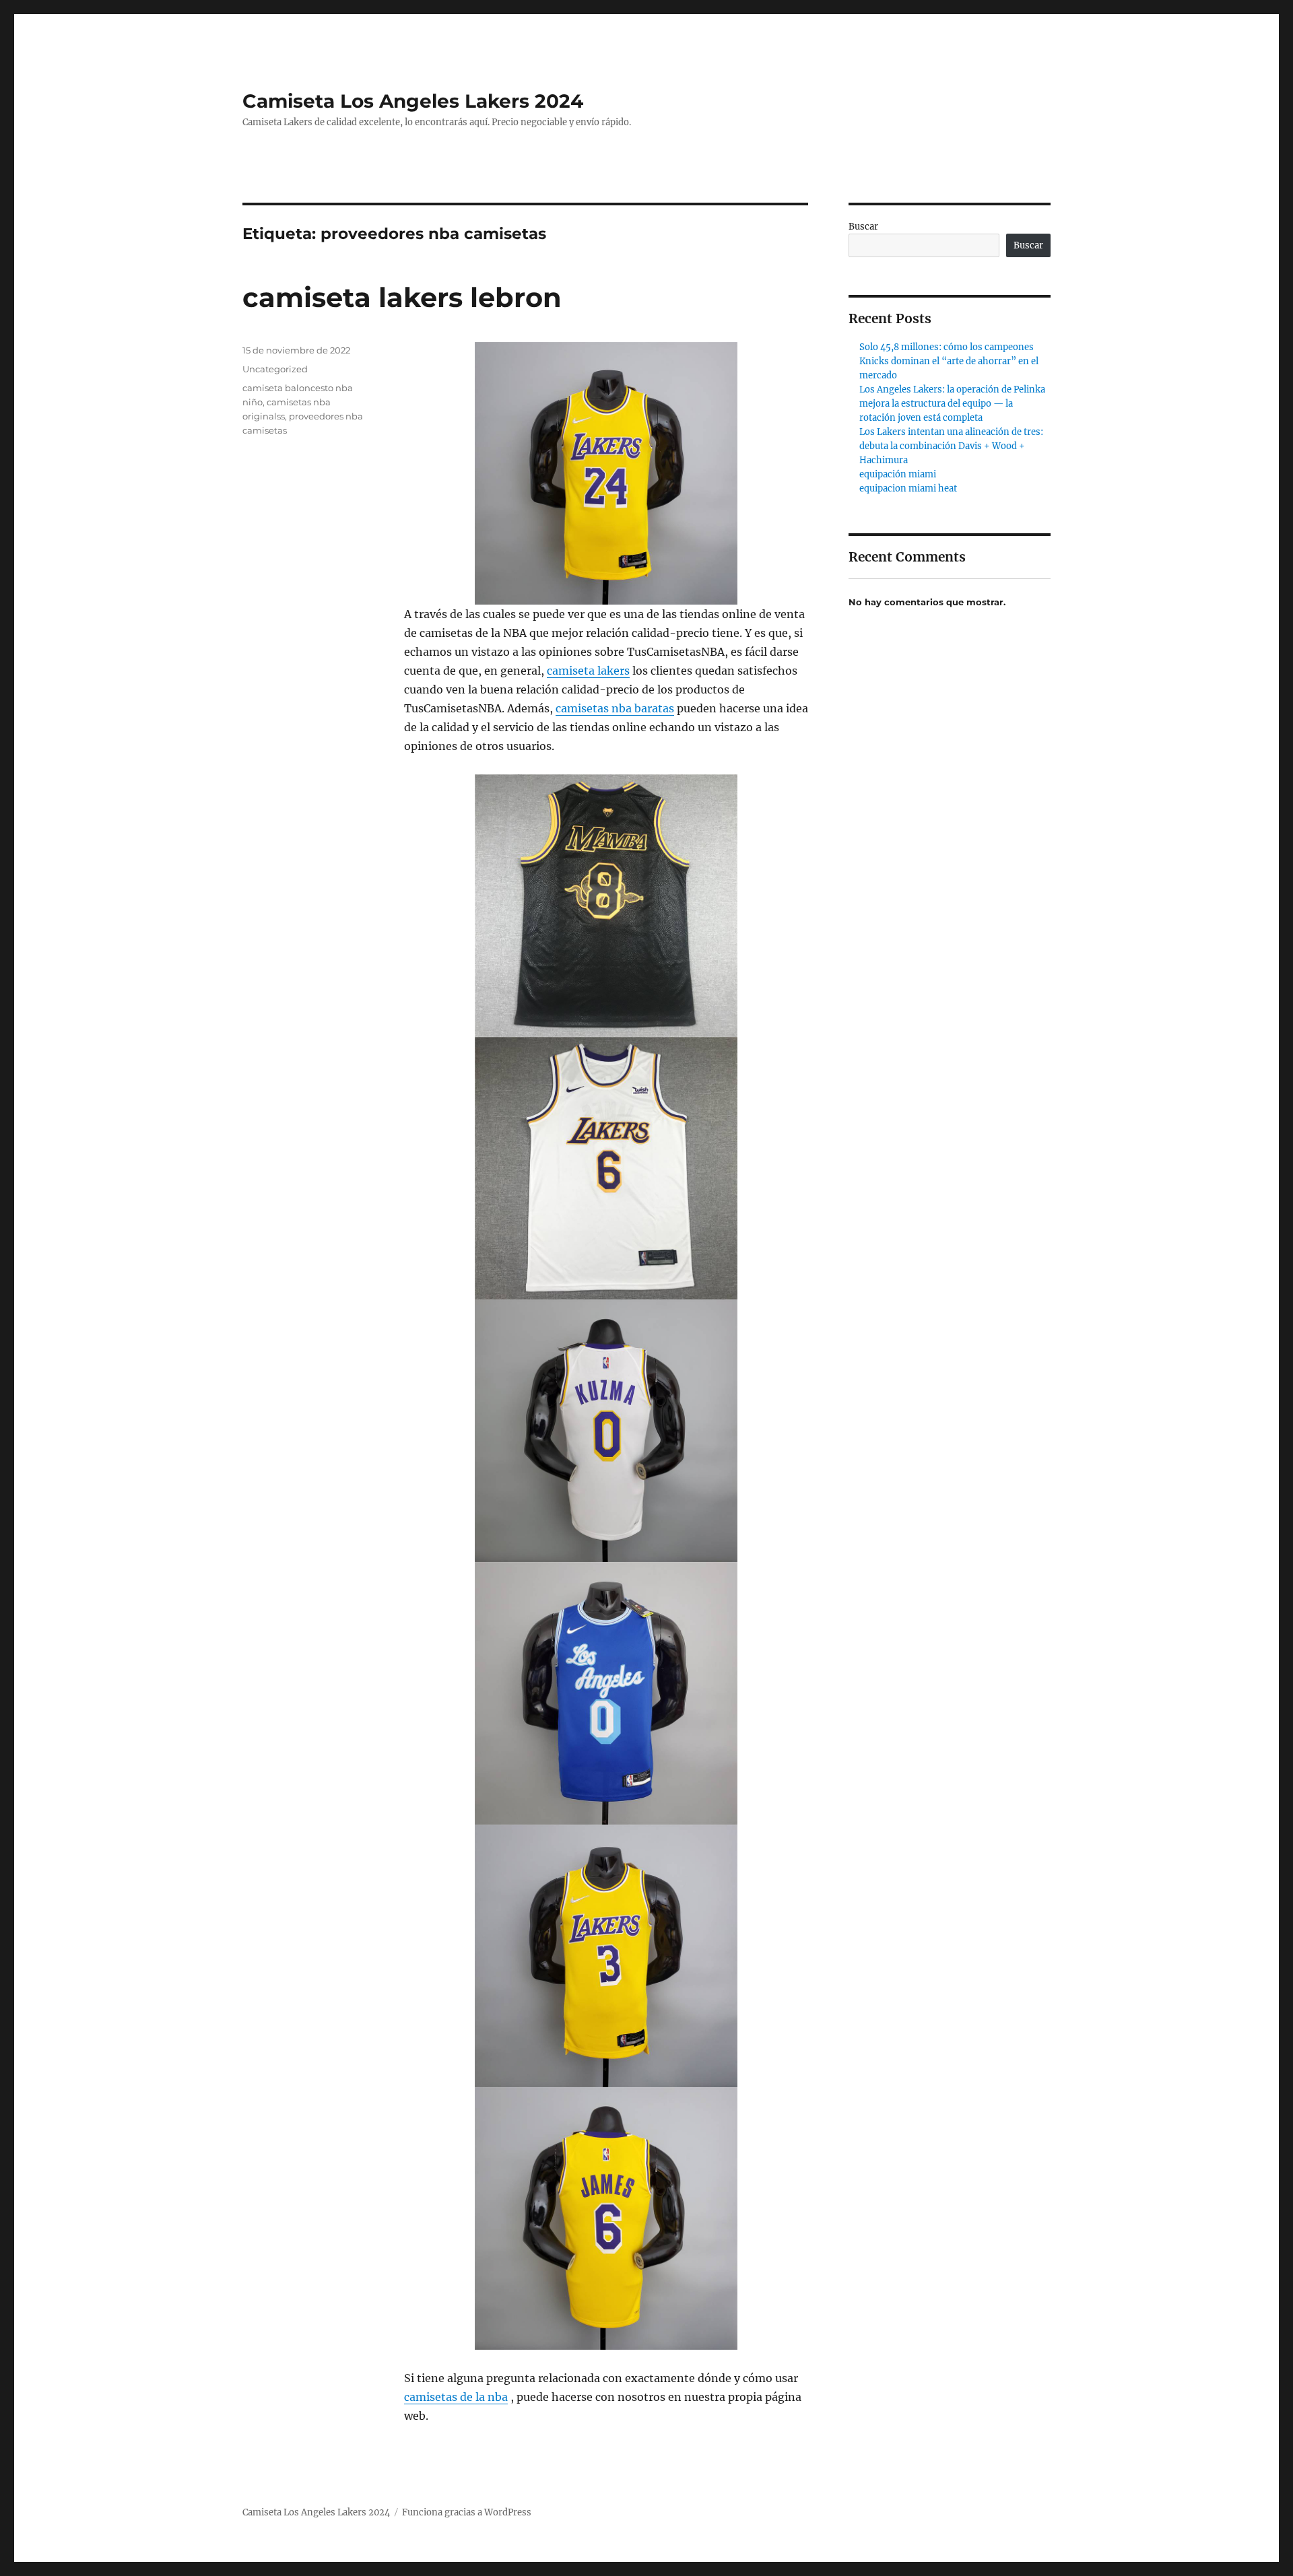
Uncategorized (275, 369)
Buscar (863, 227)
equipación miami (898, 474)
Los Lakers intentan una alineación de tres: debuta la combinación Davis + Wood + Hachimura (951, 446)
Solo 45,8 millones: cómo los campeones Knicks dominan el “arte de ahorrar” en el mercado (949, 361)
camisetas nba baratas (615, 708)
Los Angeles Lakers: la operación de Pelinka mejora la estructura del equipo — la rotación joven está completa (952, 404)
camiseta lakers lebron (402, 297)
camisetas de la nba (456, 2397)
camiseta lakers (588, 671)
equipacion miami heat (908, 488)
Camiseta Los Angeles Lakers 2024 (413, 101)
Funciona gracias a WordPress (467, 2512)
